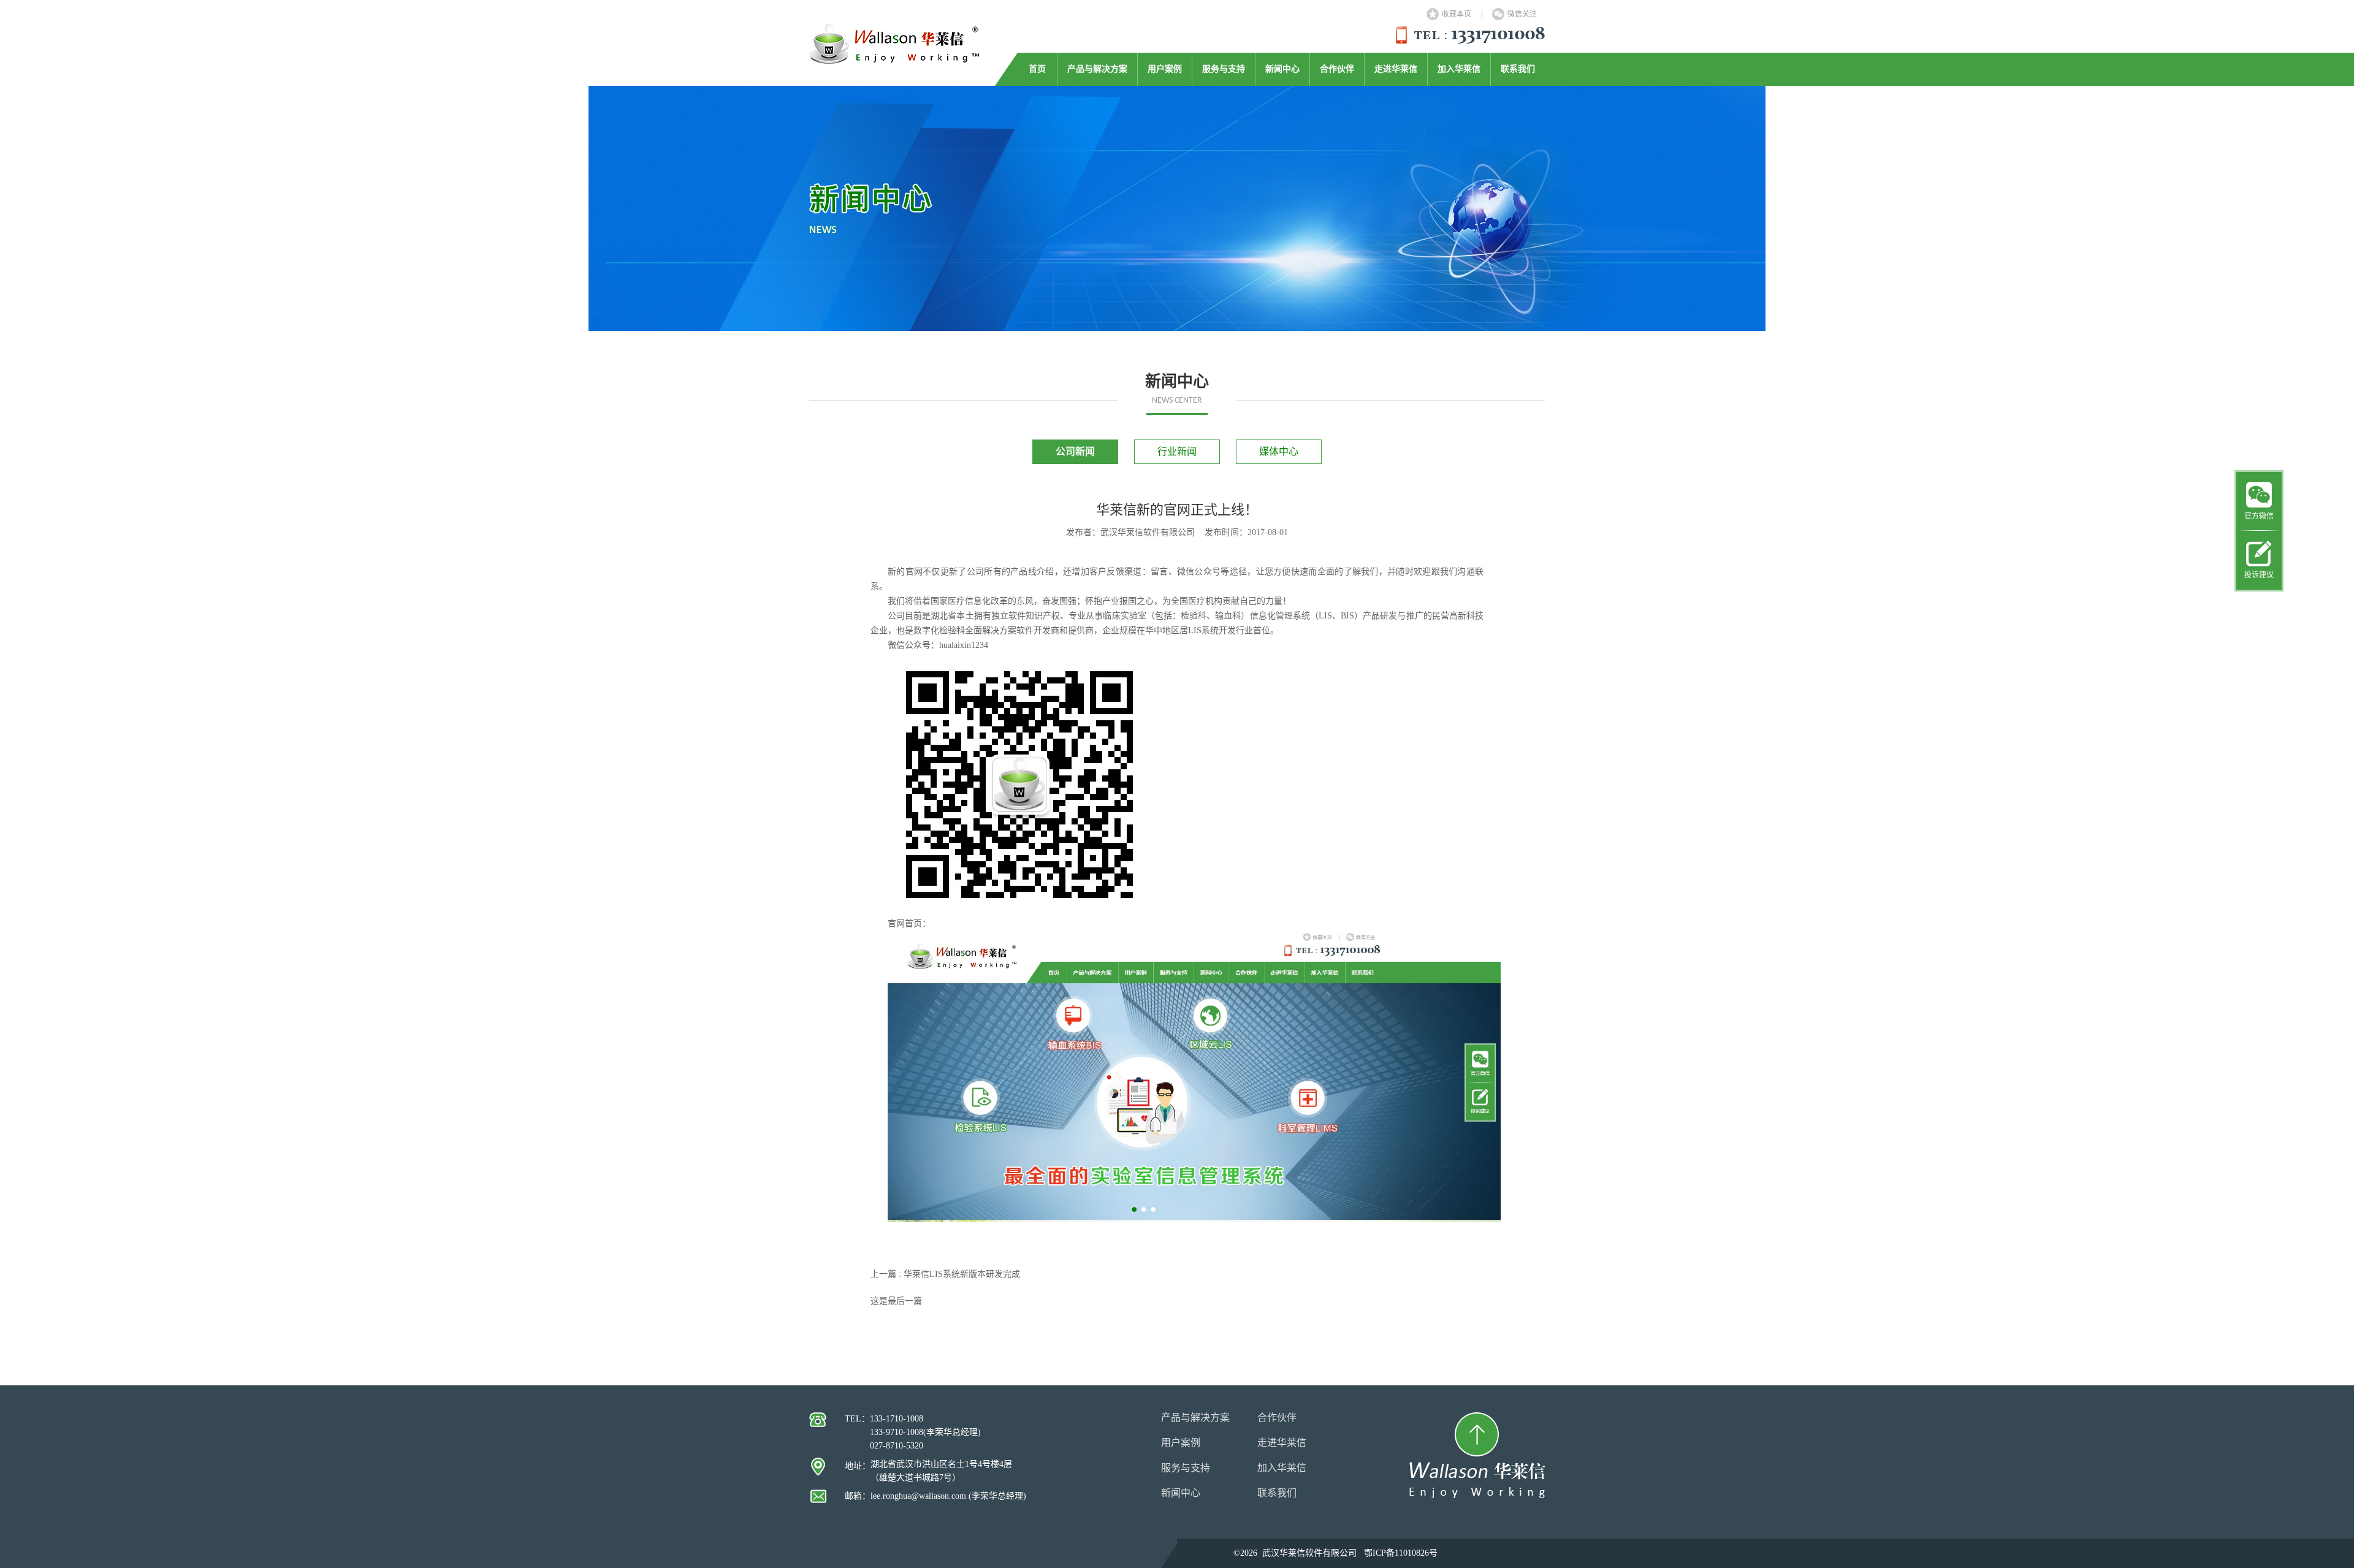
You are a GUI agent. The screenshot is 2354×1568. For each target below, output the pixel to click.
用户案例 (1165, 69)
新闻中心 (1282, 69)
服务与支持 (1224, 69)
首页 (1037, 69)
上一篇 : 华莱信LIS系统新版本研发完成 (945, 1274)
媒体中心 (1279, 451)
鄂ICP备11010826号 (1401, 1553)
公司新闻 (1075, 451)
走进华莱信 (1396, 69)
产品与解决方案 (1097, 69)
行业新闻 (1177, 451)
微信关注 (1522, 14)
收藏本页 (1457, 14)
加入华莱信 (1459, 69)
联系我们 (1518, 69)
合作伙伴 (1337, 69)
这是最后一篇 (896, 1301)
